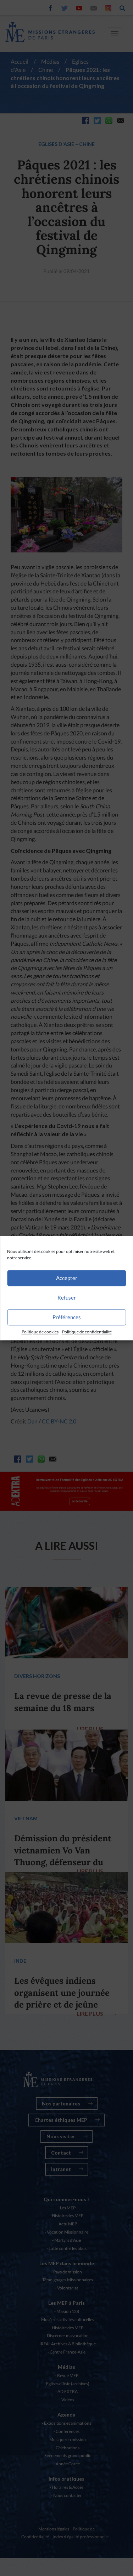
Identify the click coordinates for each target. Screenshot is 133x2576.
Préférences (67, 1317)
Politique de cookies (40, 1332)
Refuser (67, 1297)
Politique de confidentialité (87, 1332)
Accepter (67, 1278)
